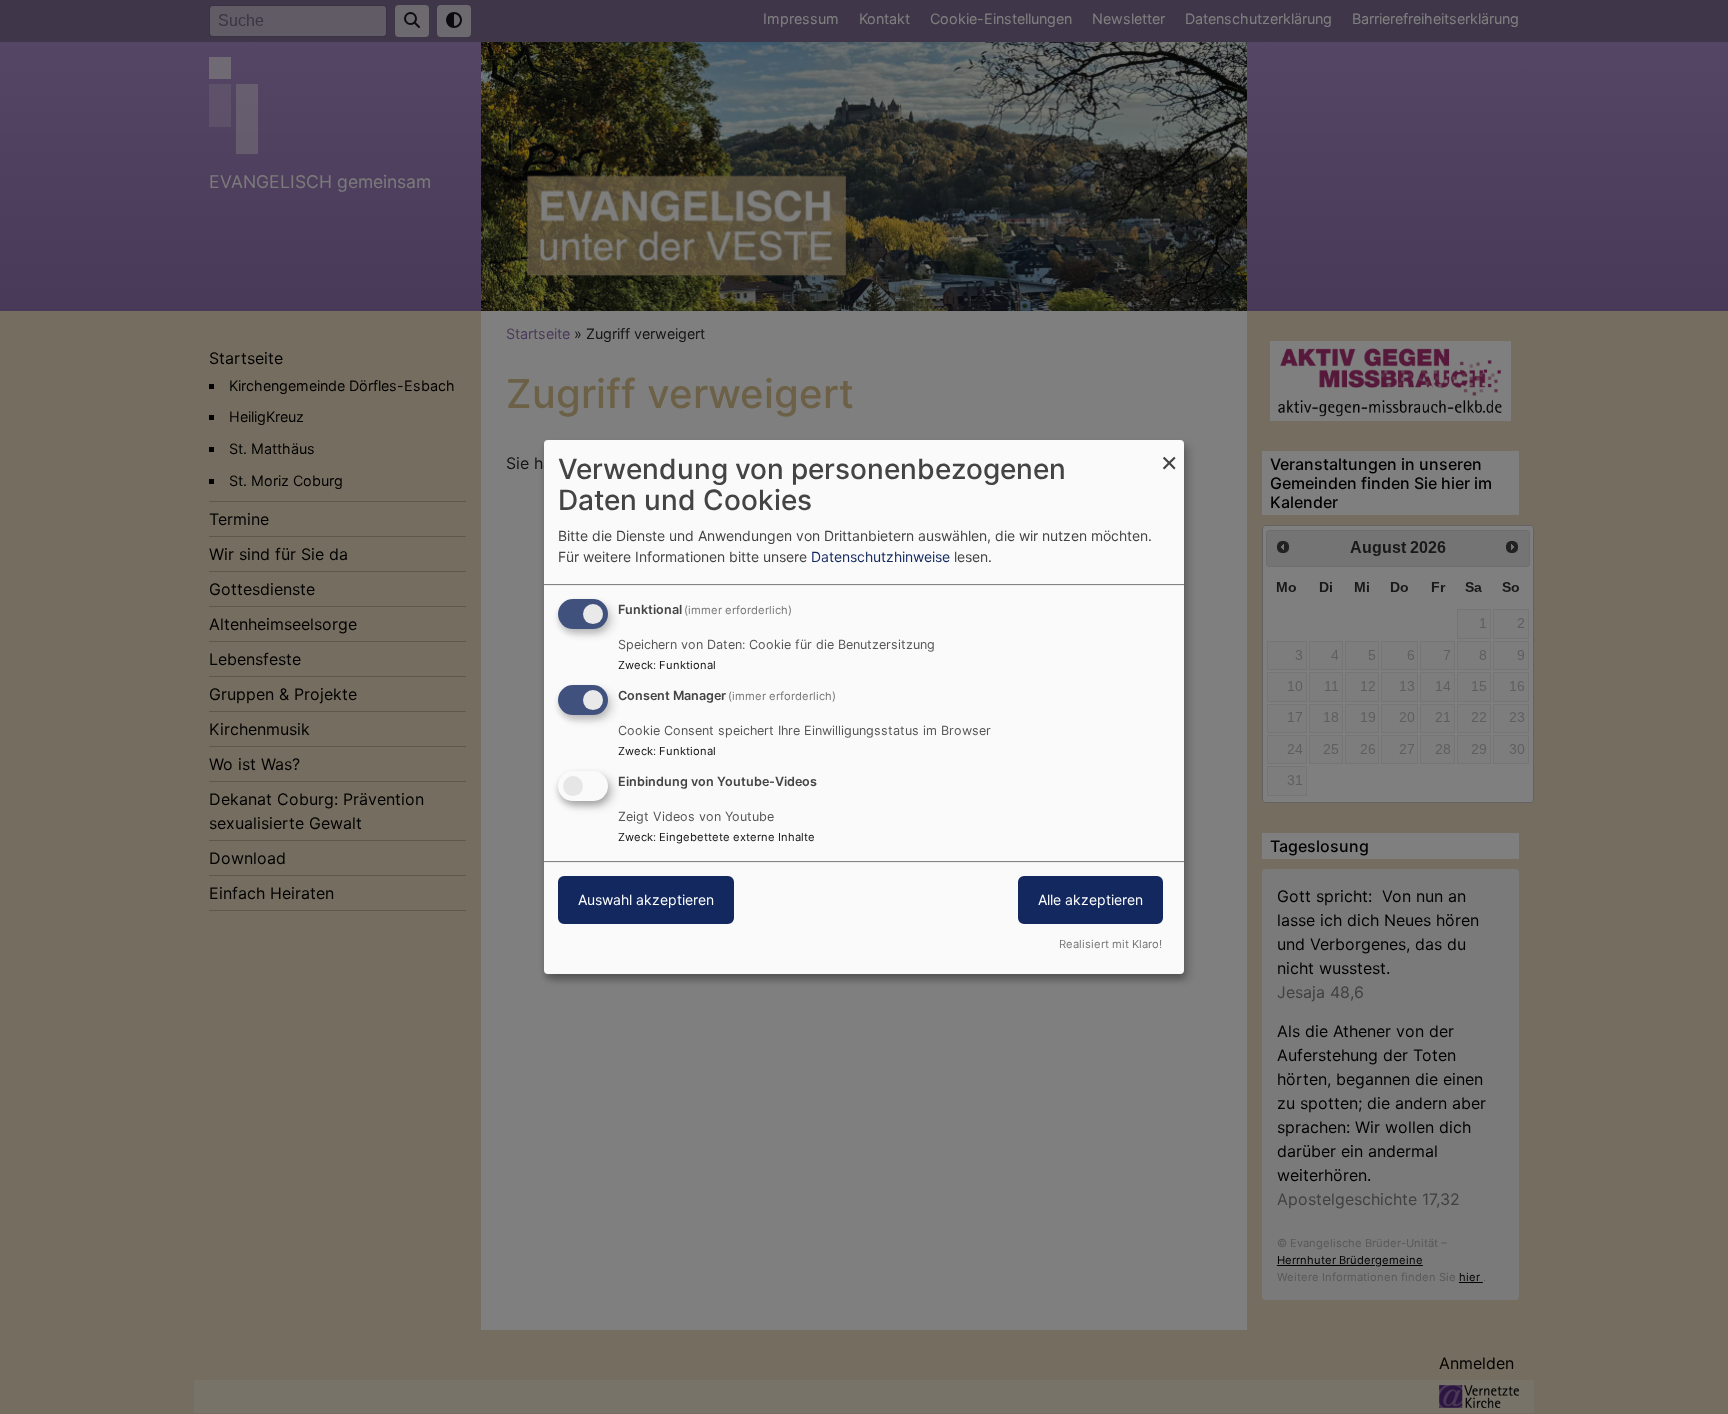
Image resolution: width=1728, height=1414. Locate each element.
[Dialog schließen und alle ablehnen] (1169, 452)
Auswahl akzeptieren (646, 899)
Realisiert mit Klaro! (1110, 944)
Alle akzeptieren (1090, 899)
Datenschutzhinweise (880, 556)
